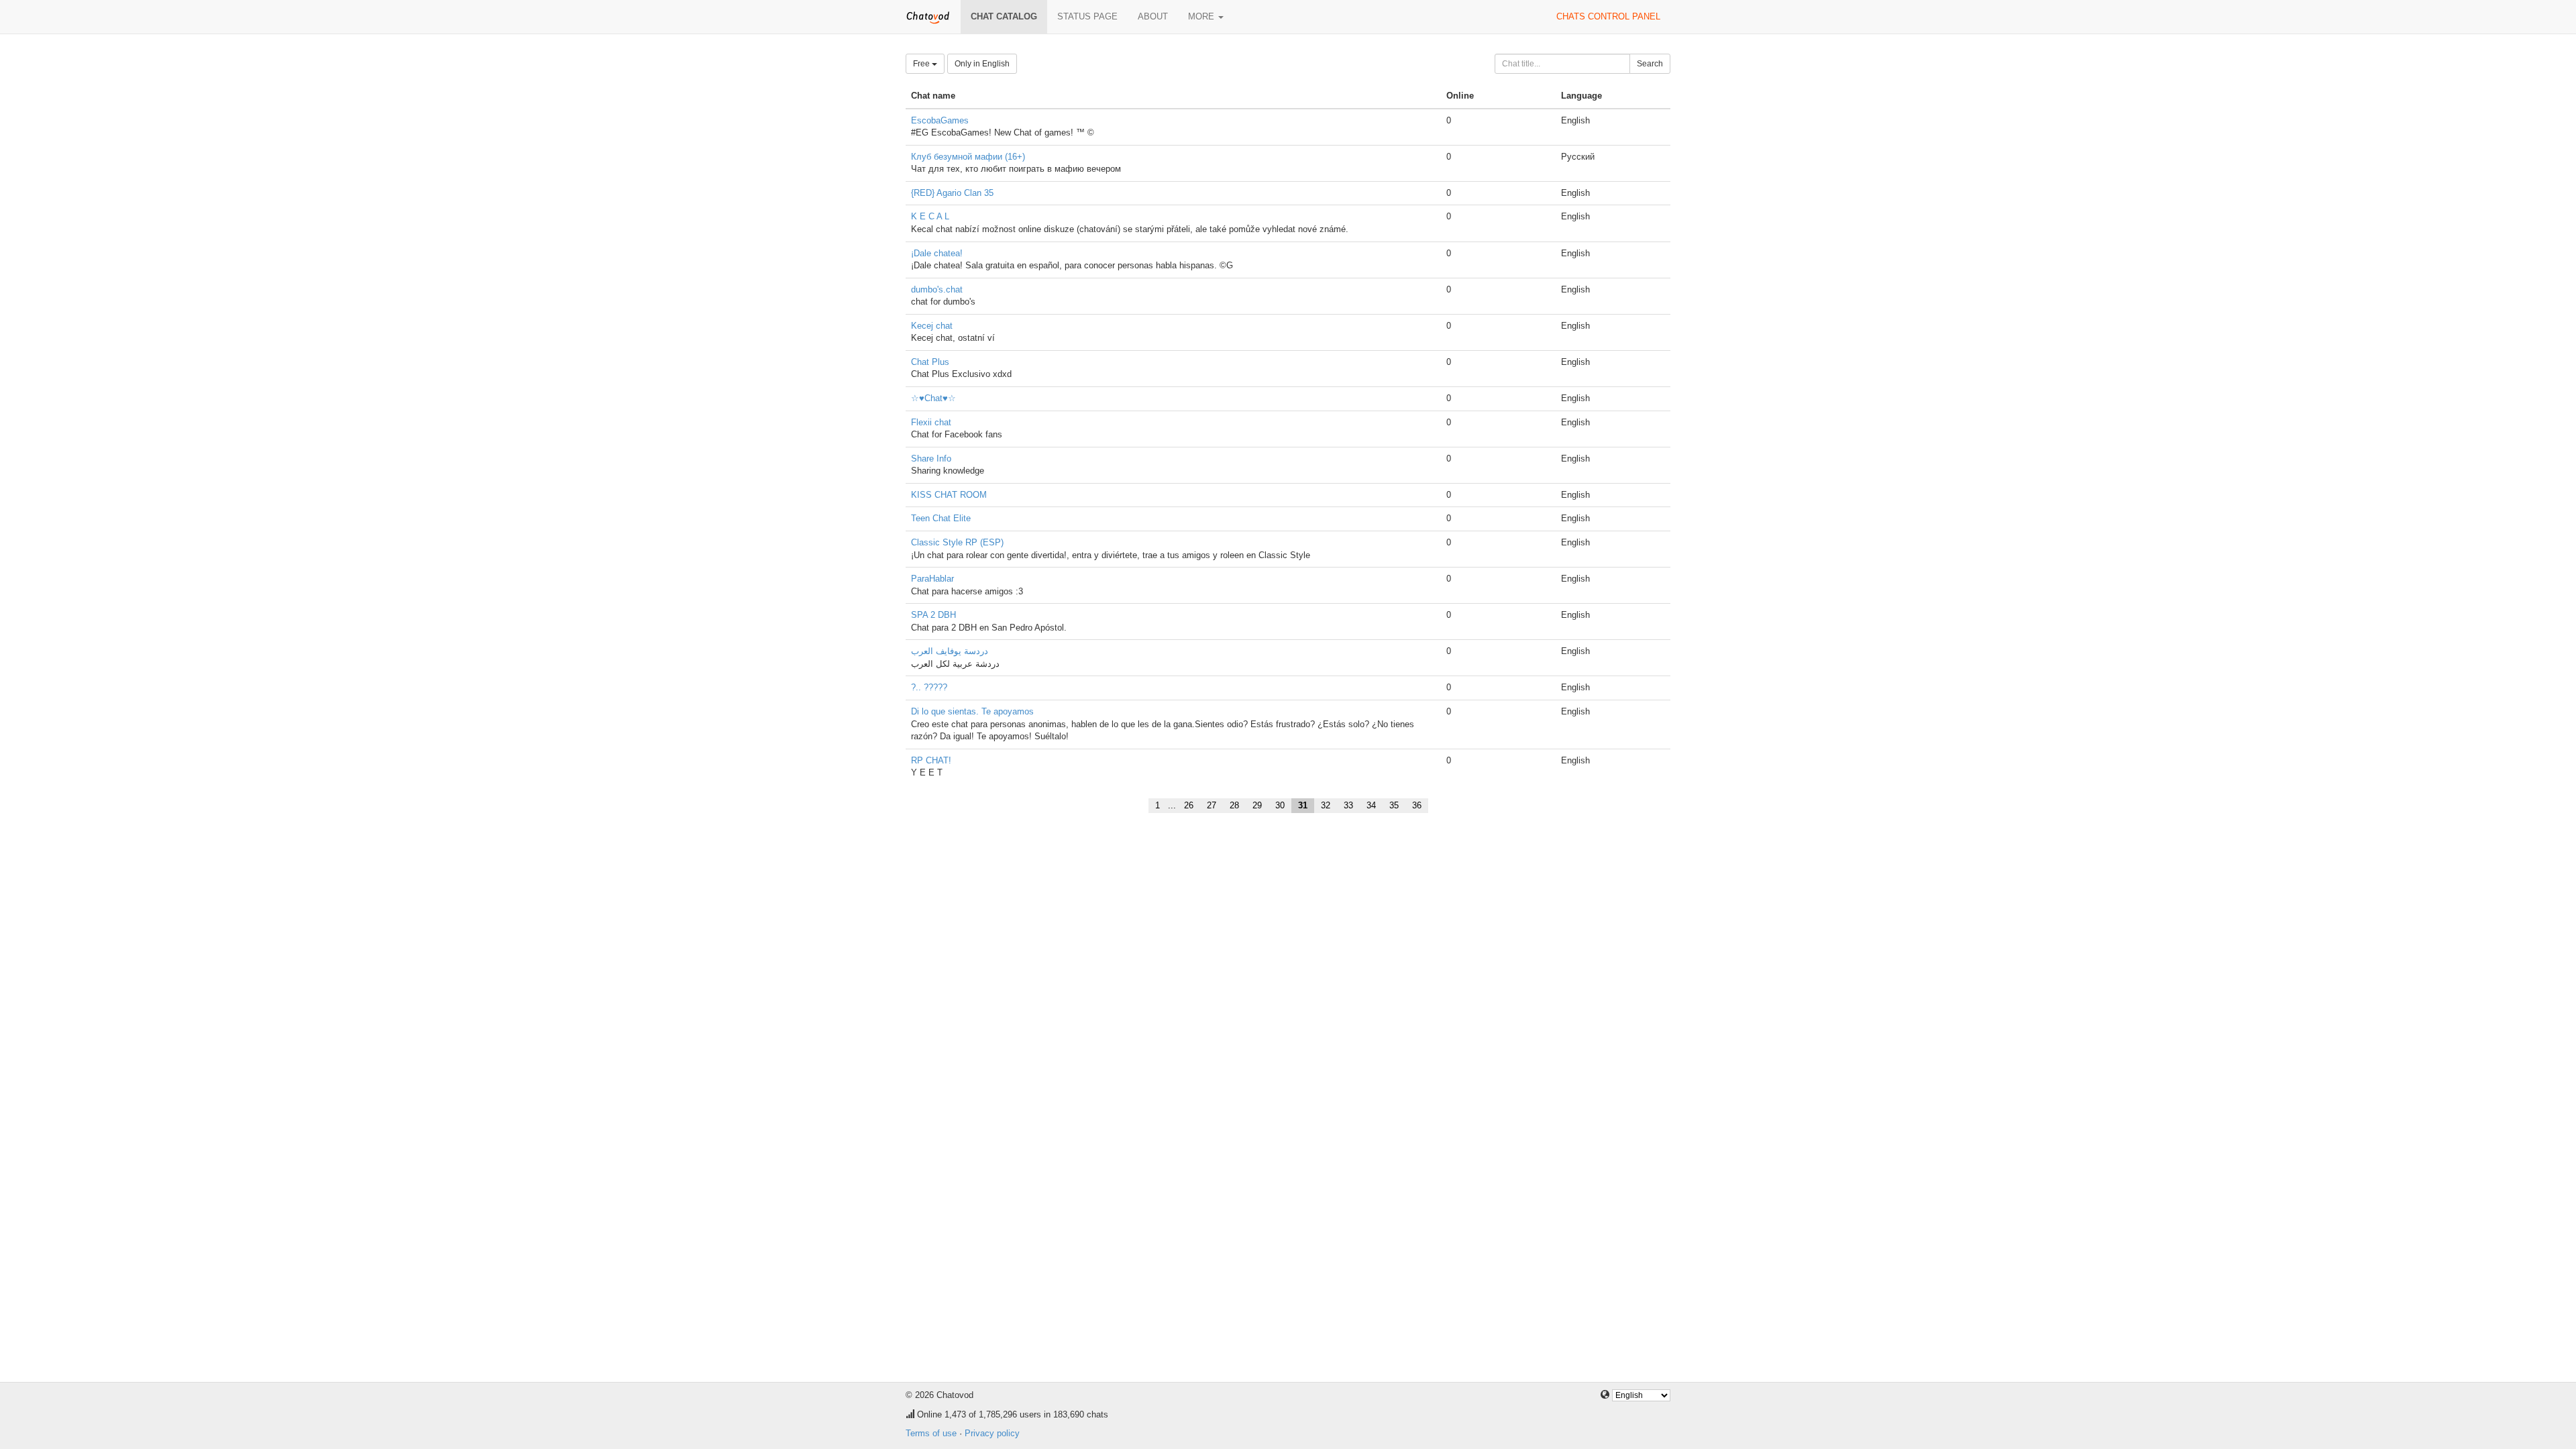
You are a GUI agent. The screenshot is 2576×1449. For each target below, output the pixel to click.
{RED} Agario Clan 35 (952, 193)
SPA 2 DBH (933, 615)
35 (1394, 805)
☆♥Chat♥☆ (933, 398)
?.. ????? (929, 687)
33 (1348, 805)
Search (1650, 64)
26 (1189, 805)
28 (1234, 805)
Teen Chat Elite (941, 518)
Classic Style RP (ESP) (957, 542)
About (1153, 16)
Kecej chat (932, 326)
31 (1303, 805)
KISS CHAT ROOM (949, 495)
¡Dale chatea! (937, 253)
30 (1280, 805)
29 (1257, 805)
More (1202, 16)
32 (1326, 805)
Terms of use (931, 1433)
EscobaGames (940, 120)
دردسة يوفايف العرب (950, 651)
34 (1371, 805)
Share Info (931, 459)
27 (1212, 805)
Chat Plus (930, 362)
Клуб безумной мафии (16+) (968, 157)
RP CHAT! (931, 760)
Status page (1087, 16)
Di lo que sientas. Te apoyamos (972, 711)
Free (922, 64)
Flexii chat (931, 422)
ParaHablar (932, 579)
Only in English (982, 64)
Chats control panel (1608, 16)
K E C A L (930, 216)
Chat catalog (1004, 16)
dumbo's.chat (937, 289)
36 (1417, 805)
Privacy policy (992, 1433)
